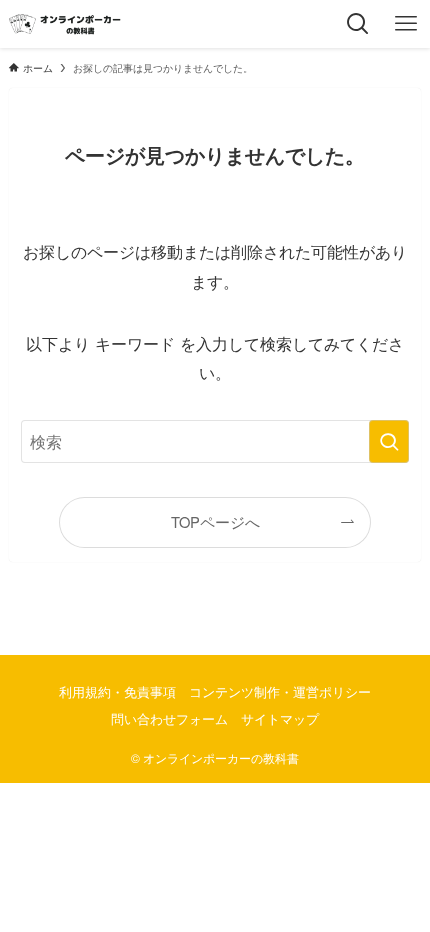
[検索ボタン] (358, 24)
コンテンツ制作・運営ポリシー (280, 691)
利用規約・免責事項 (117, 691)
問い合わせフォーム (169, 718)
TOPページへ (215, 521)
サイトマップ (280, 718)
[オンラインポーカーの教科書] (65, 24)
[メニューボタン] (406, 24)
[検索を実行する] (389, 441)
